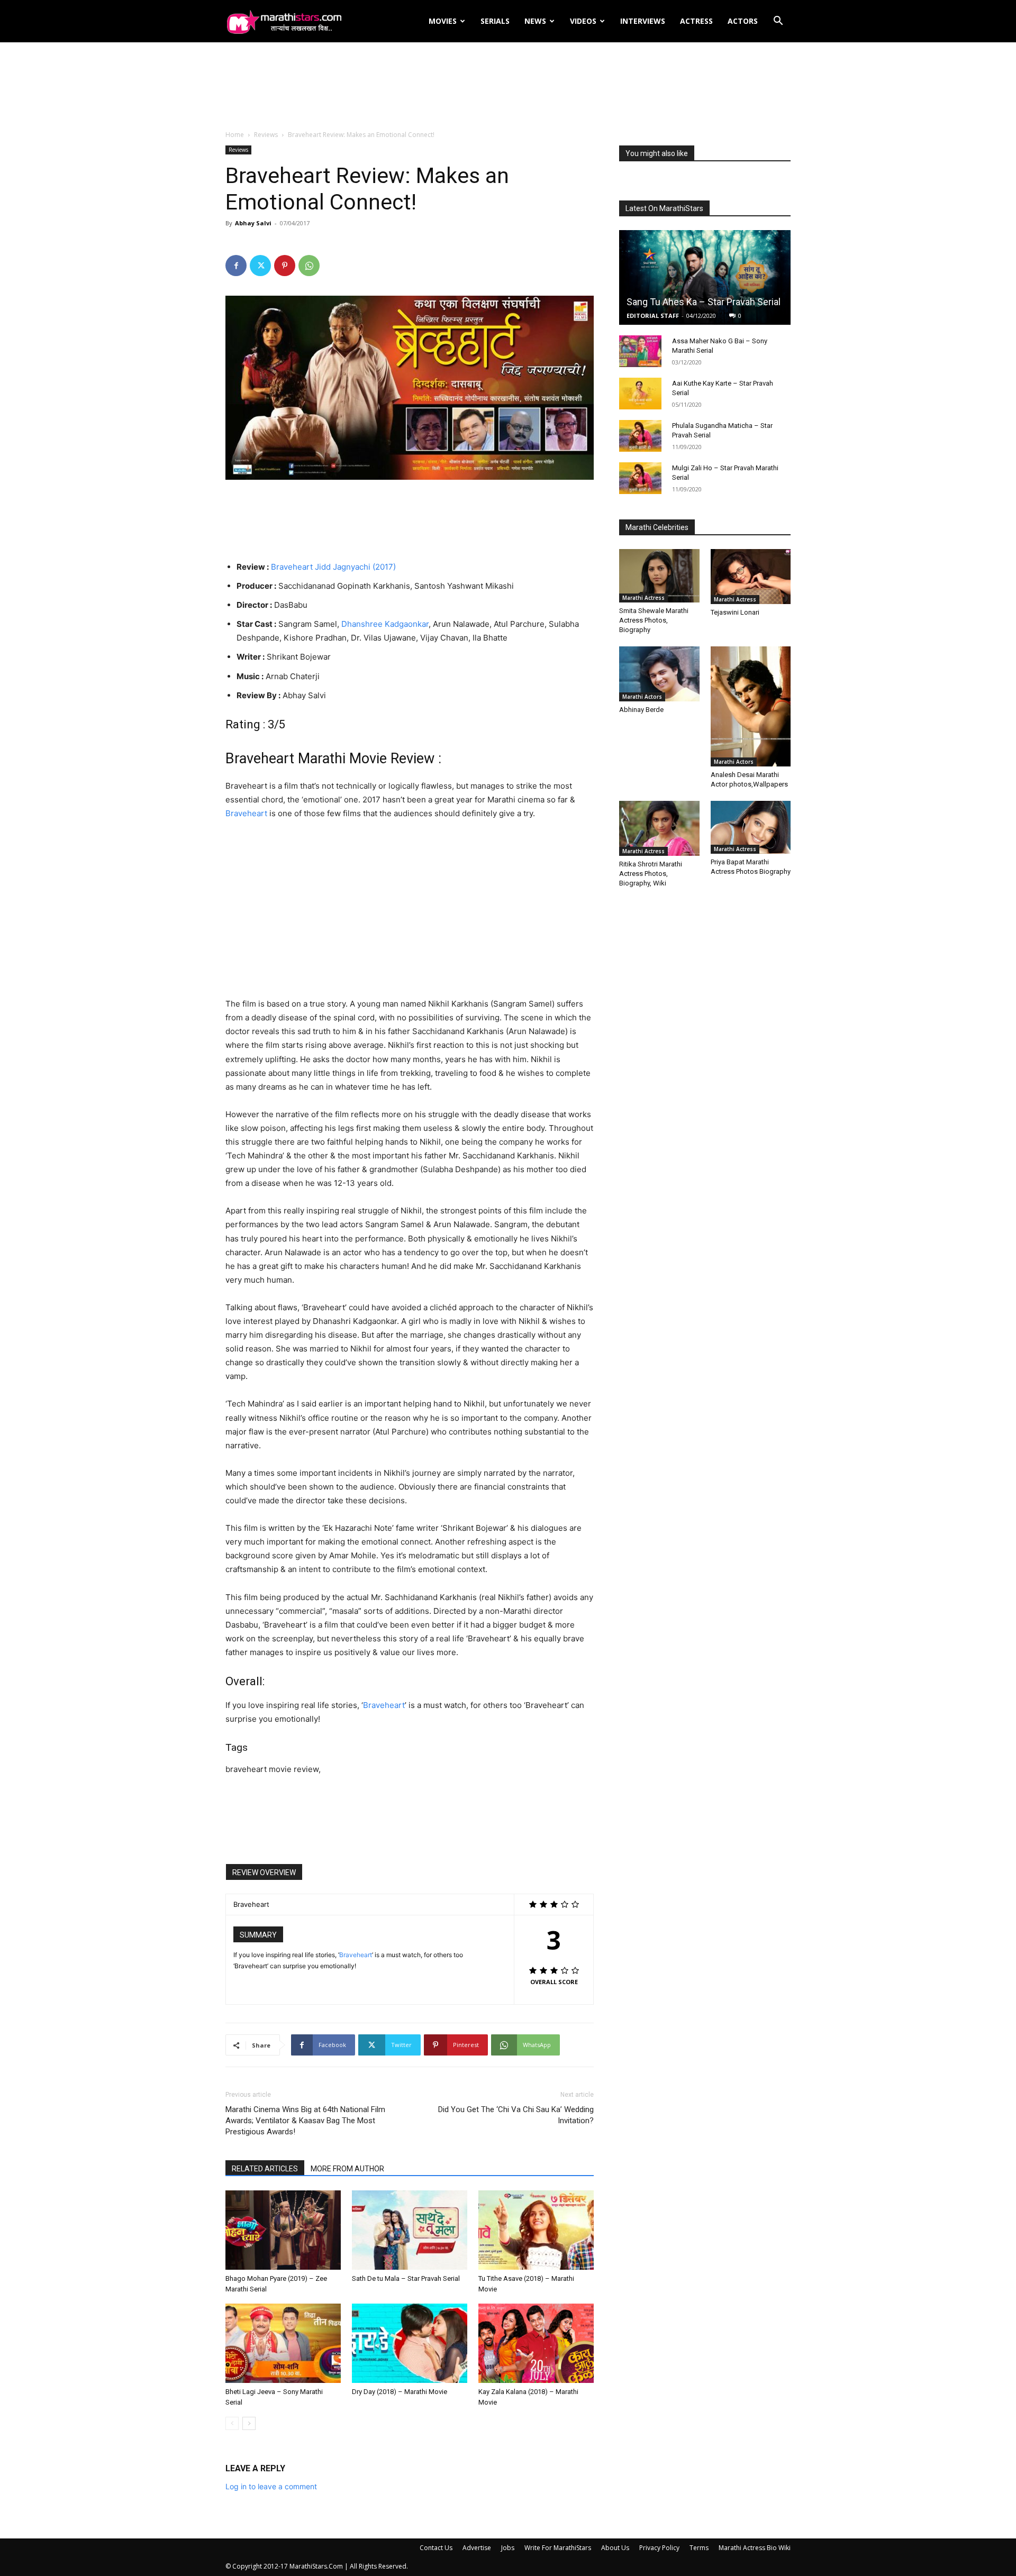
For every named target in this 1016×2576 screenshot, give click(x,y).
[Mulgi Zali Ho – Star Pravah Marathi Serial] (640, 478)
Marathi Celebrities (657, 527)
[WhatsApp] (309, 266)
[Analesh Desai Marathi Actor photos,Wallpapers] (751, 706)
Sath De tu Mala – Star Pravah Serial (406, 2278)
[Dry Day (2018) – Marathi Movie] (410, 2343)
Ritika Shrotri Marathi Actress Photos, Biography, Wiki (651, 874)
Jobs (508, 2548)
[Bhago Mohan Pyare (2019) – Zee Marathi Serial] (283, 2230)
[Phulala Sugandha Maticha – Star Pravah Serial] (640, 436)
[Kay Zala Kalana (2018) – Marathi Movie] (536, 2343)
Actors (743, 21)
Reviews (266, 135)
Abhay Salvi (253, 223)
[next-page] (249, 2423)
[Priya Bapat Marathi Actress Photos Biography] (751, 827)
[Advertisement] (508, 87)
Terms (699, 2548)
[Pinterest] (285, 266)
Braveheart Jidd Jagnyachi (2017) (333, 567)
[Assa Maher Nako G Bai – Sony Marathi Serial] (640, 351)
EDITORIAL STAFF (653, 316)
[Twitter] (260, 266)
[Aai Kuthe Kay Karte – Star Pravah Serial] (640, 394)
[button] (778, 22)
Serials (495, 21)
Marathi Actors (642, 697)
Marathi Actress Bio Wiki (755, 2548)
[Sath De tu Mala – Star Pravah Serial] (410, 2230)
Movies (443, 21)
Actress (696, 21)
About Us (615, 2548)
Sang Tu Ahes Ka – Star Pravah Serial (704, 302)
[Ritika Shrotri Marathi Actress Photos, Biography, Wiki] (659, 828)
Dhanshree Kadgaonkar (385, 624)
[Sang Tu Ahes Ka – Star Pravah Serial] (705, 277)
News (535, 21)
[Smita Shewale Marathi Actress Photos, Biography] (659, 576)
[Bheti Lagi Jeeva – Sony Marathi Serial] (283, 2343)
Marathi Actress (643, 598)
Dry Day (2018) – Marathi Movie (400, 2392)
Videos (583, 21)
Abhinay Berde (641, 710)
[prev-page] (232, 2423)
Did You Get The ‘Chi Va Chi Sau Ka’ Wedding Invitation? (516, 2115)
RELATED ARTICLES (265, 2169)
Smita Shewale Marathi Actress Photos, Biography (654, 620)
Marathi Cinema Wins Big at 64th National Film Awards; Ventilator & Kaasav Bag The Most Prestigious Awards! (305, 2121)
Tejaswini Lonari (735, 612)
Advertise (477, 2548)
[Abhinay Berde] (659, 674)
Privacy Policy (659, 2548)
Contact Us (436, 2548)
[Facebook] (236, 266)
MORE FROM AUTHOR (347, 2169)
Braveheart (246, 813)
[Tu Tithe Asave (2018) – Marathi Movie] (536, 2230)
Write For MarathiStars (558, 2548)
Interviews (643, 21)
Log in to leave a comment (271, 2486)
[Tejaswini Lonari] (751, 577)
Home (235, 135)
